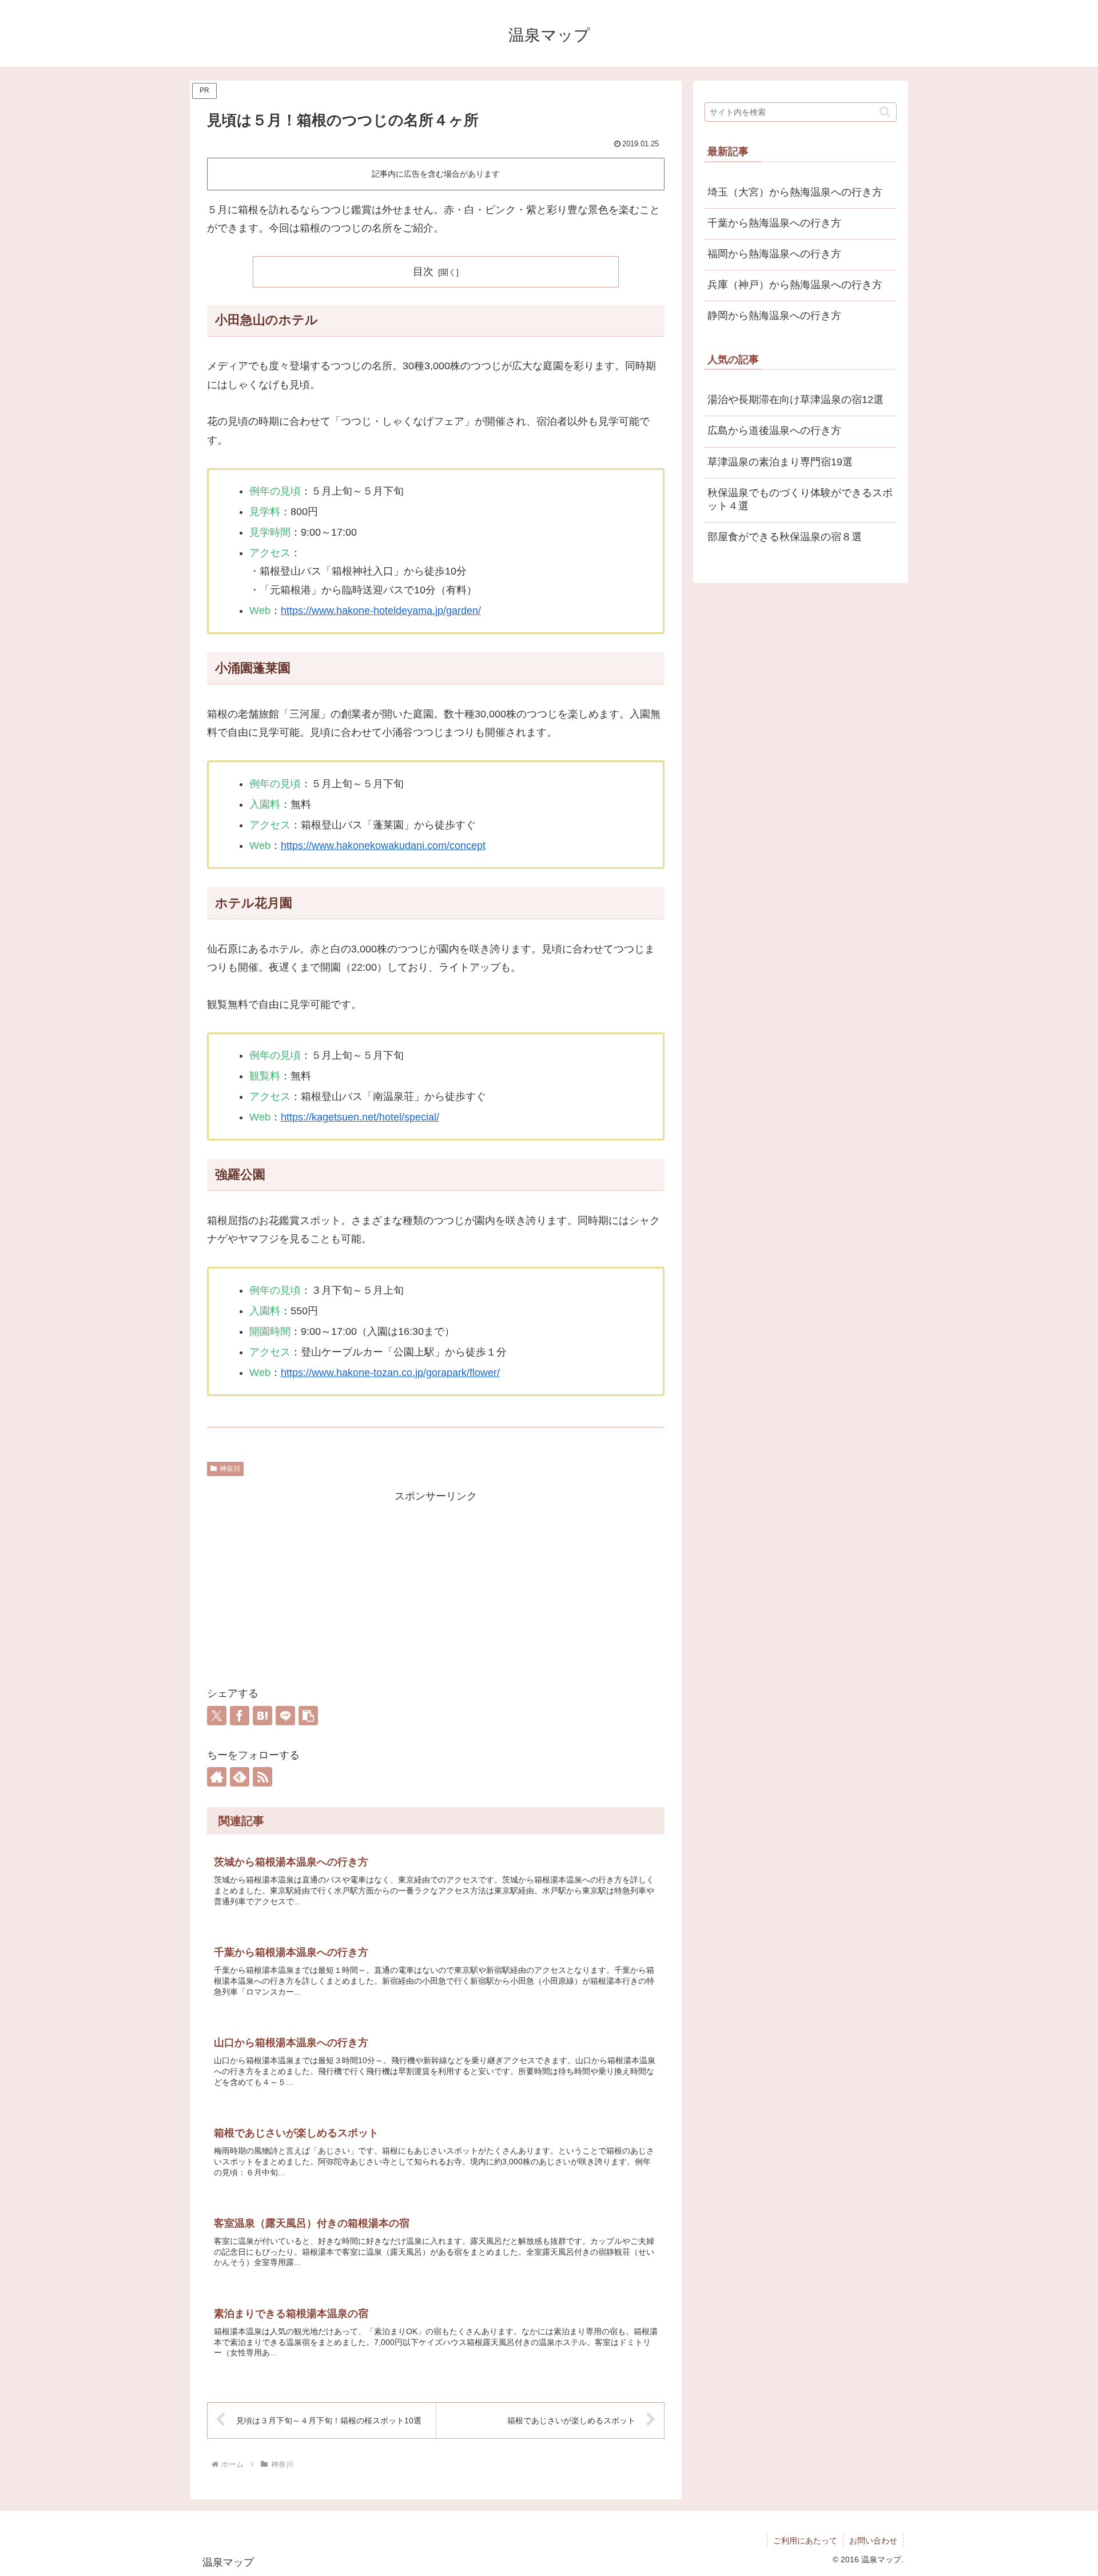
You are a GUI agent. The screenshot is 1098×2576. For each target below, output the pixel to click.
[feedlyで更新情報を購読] (240, 1777)
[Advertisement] (436, 1586)
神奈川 (230, 1469)
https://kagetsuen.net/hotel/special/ (360, 1117)
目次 (423, 272)
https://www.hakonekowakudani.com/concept (383, 846)
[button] (308, 1716)
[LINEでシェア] (285, 1716)
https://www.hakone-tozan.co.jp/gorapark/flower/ (390, 1373)
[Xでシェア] (217, 1716)
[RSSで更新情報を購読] (262, 1777)
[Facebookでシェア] (240, 1716)
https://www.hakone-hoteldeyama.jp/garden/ (381, 611)
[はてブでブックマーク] (262, 1716)
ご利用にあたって (805, 2541)
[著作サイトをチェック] (217, 1777)
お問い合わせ (873, 2541)
